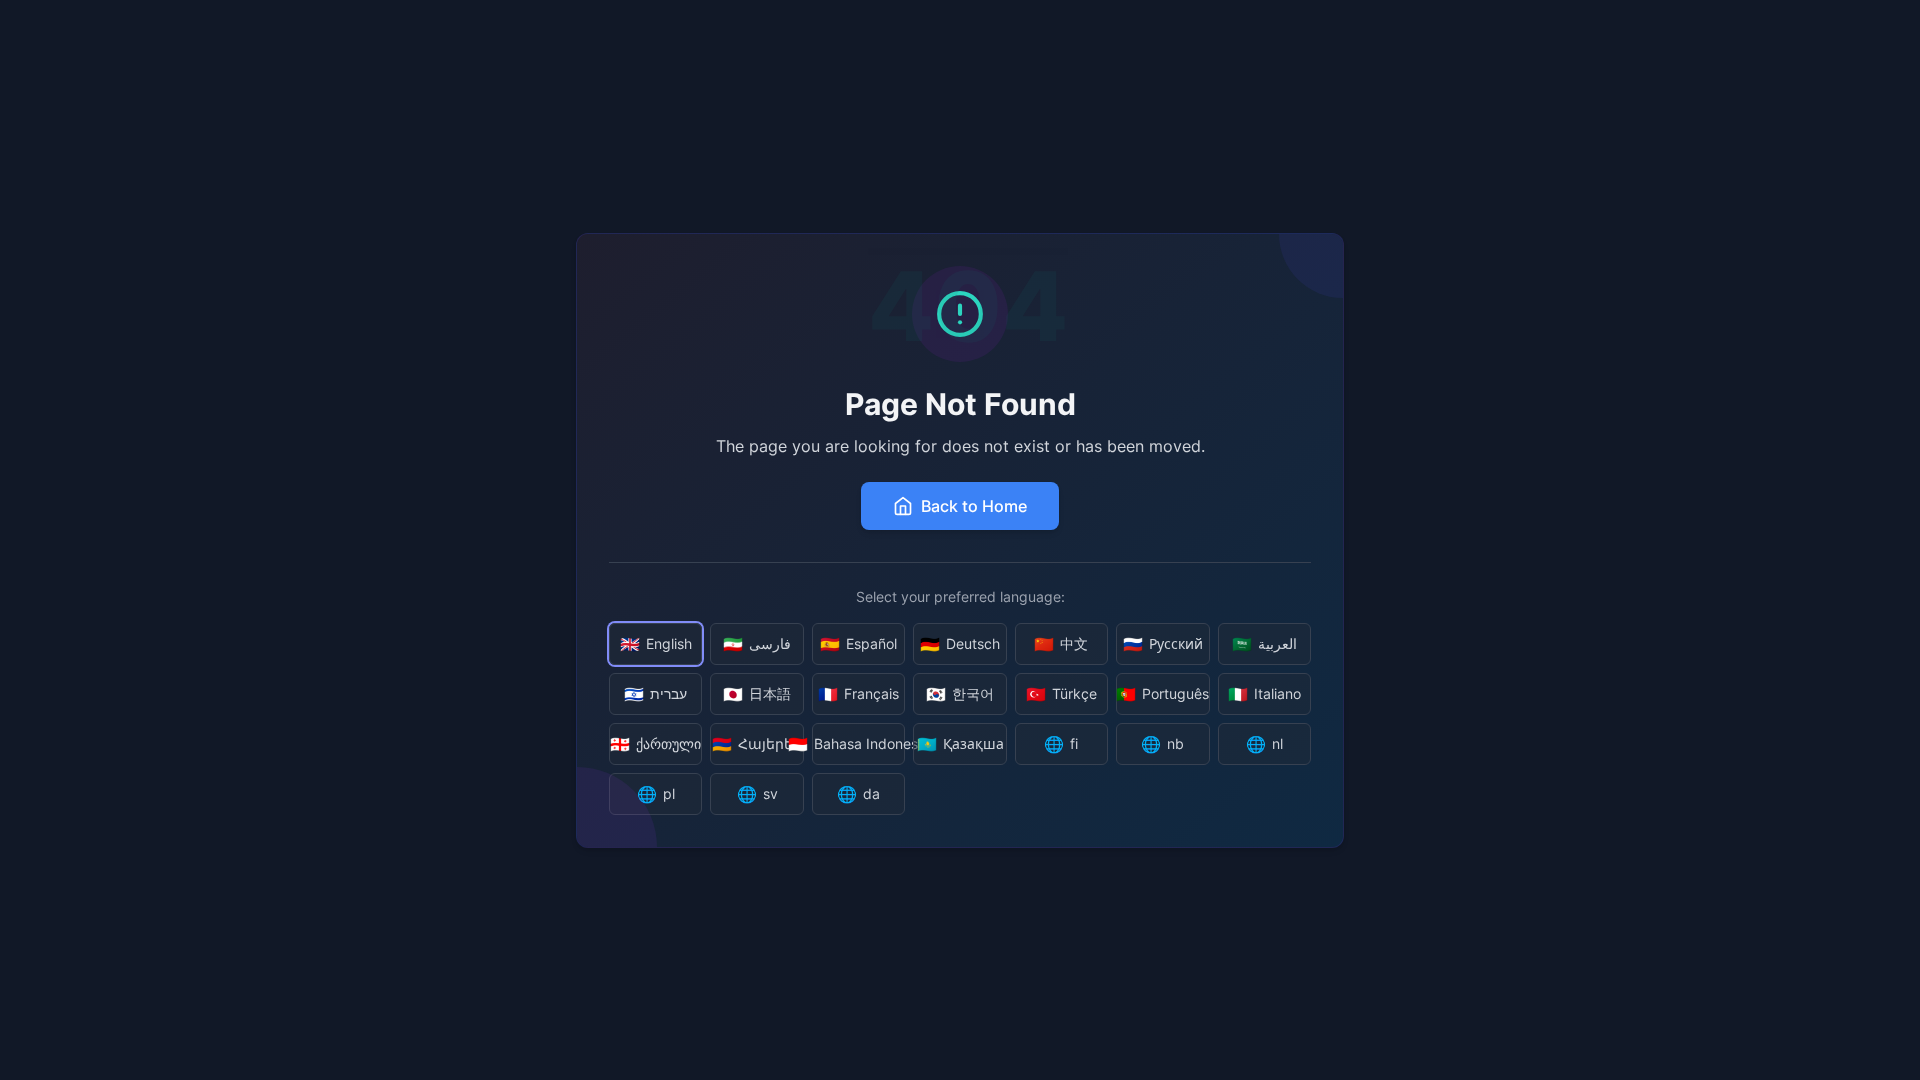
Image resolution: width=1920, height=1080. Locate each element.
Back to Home (974, 506)
